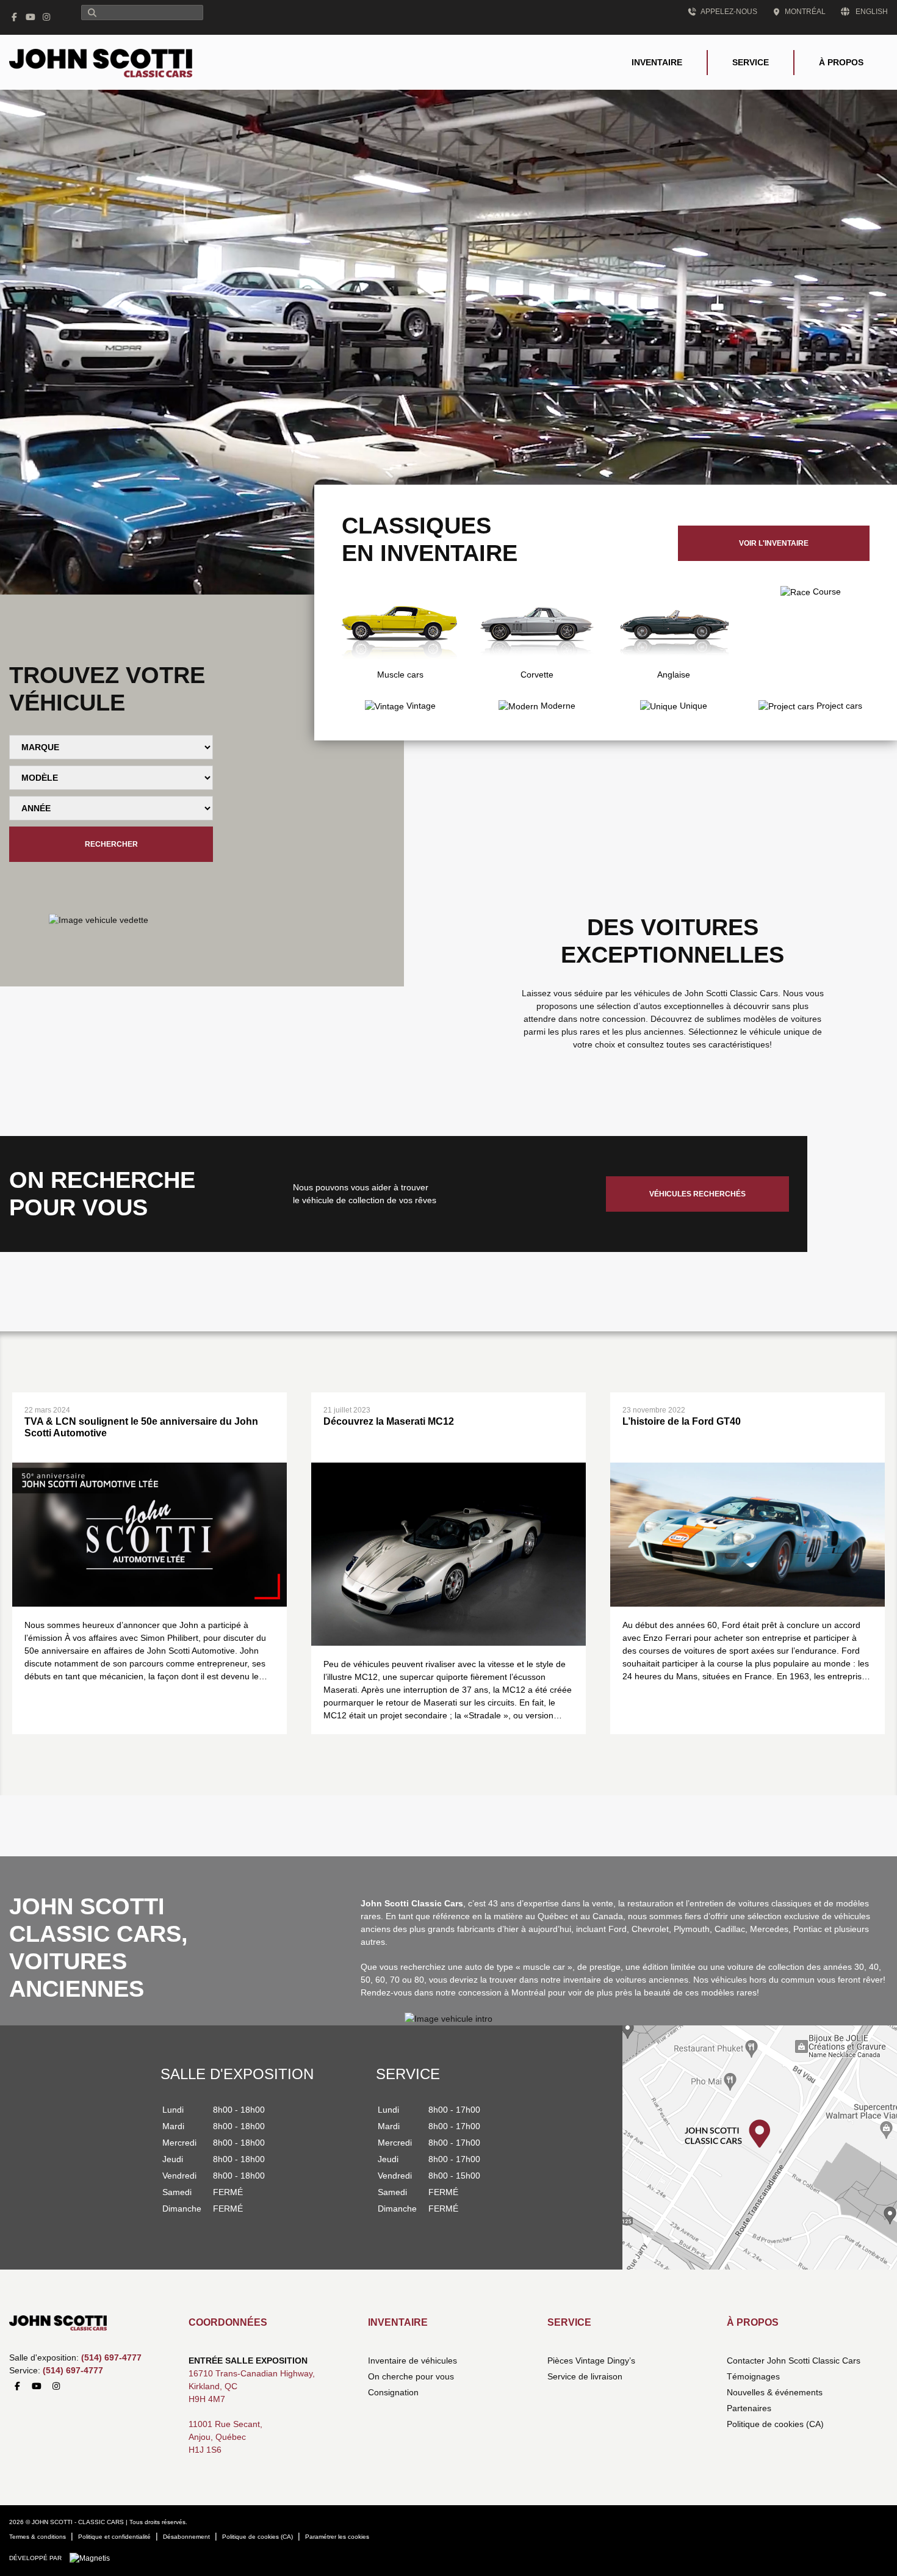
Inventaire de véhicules (412, 2361)
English (872, 12)
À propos (841, 62)
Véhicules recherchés (697, 1194)
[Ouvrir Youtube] (31, 17)
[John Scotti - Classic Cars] (101, 62)
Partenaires (749, 2408)
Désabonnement (186, 2537)
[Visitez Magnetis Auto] (93, 2558)
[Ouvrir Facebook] (15, 17)
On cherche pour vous (411, 2376)
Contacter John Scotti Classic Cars (794, 2361)
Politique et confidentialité (114, 2537)
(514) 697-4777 (111, 2357)
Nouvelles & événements (775, 2392)
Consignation (393, 2392)
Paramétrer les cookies (337, 2537)
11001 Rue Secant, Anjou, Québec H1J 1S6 (225, 2437)
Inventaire (657, 62)
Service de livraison (585, 2376)
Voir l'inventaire (774, 543)
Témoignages (753, 2376)
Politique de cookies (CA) (775, 2424)
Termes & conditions (38, 2537)
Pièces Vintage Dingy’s (591, 2361)
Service (751, 62)
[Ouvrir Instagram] (47, 17)
